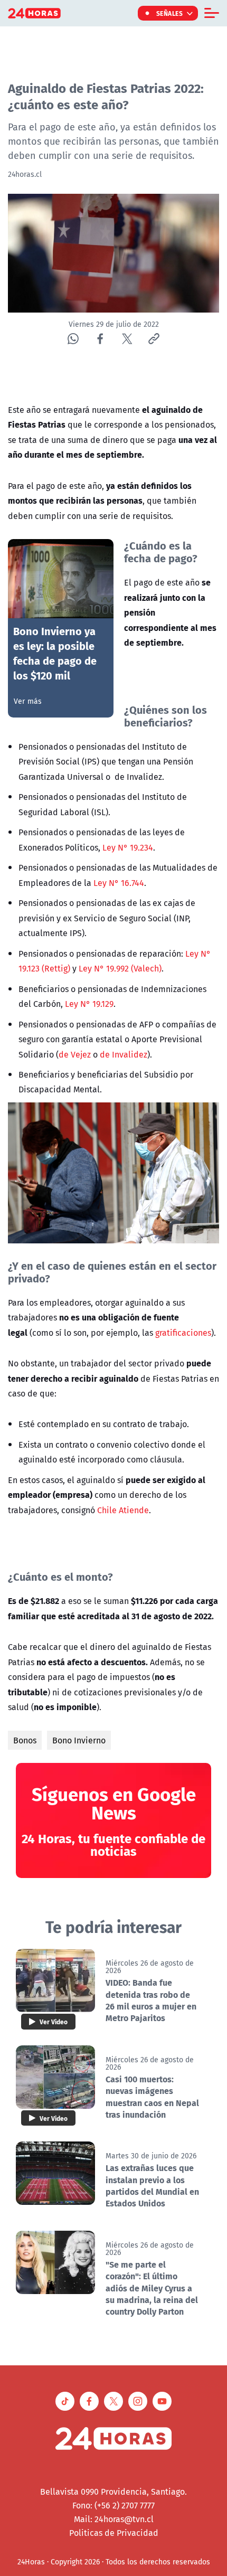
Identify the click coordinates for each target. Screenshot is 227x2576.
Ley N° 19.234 (128, 847)
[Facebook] (100, 339)
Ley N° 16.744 (119, 883)
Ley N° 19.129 (89, 1004)
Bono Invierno (79, 1740)
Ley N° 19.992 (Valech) (120, 968)
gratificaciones (183, 1333)
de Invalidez (124, 1054)
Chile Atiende (123, 1510)
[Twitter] (127, 339)
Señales (170, 13)
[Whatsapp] (73, 339)
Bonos (25, 1740)
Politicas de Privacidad (114, 2533)
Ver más (28, 701)
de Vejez (75, 1054)
